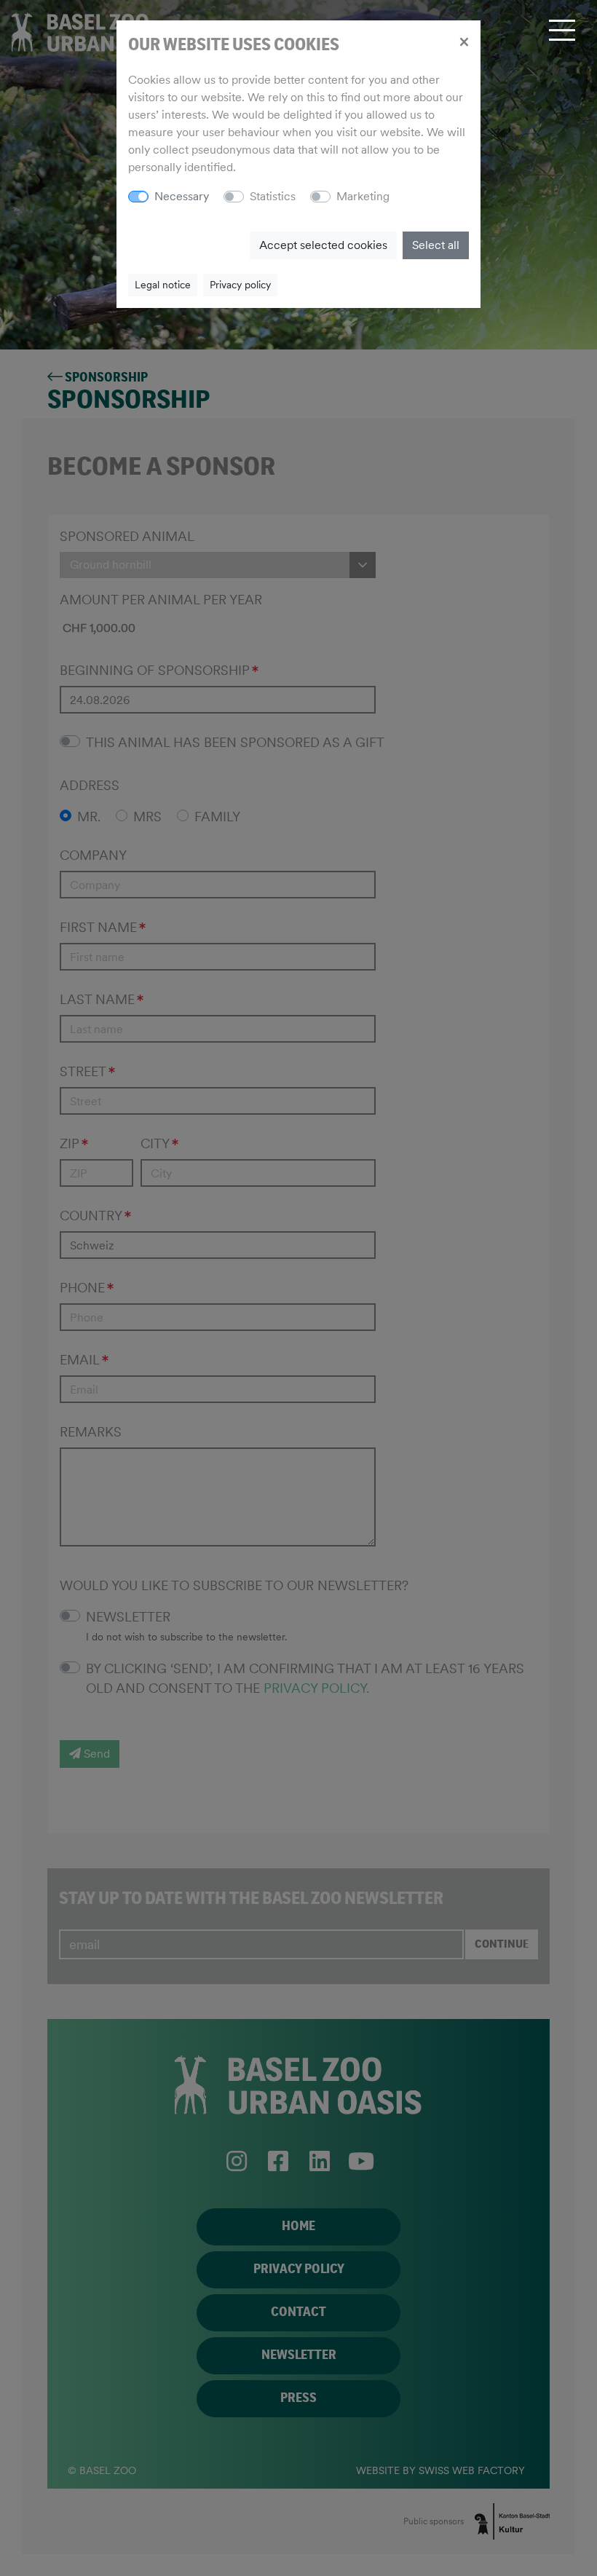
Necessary (182, 196)
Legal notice (163, 285)
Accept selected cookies (323, 245)
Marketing (363, 196)
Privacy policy (240, 285)
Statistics (273, 196)
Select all (436, 245)
